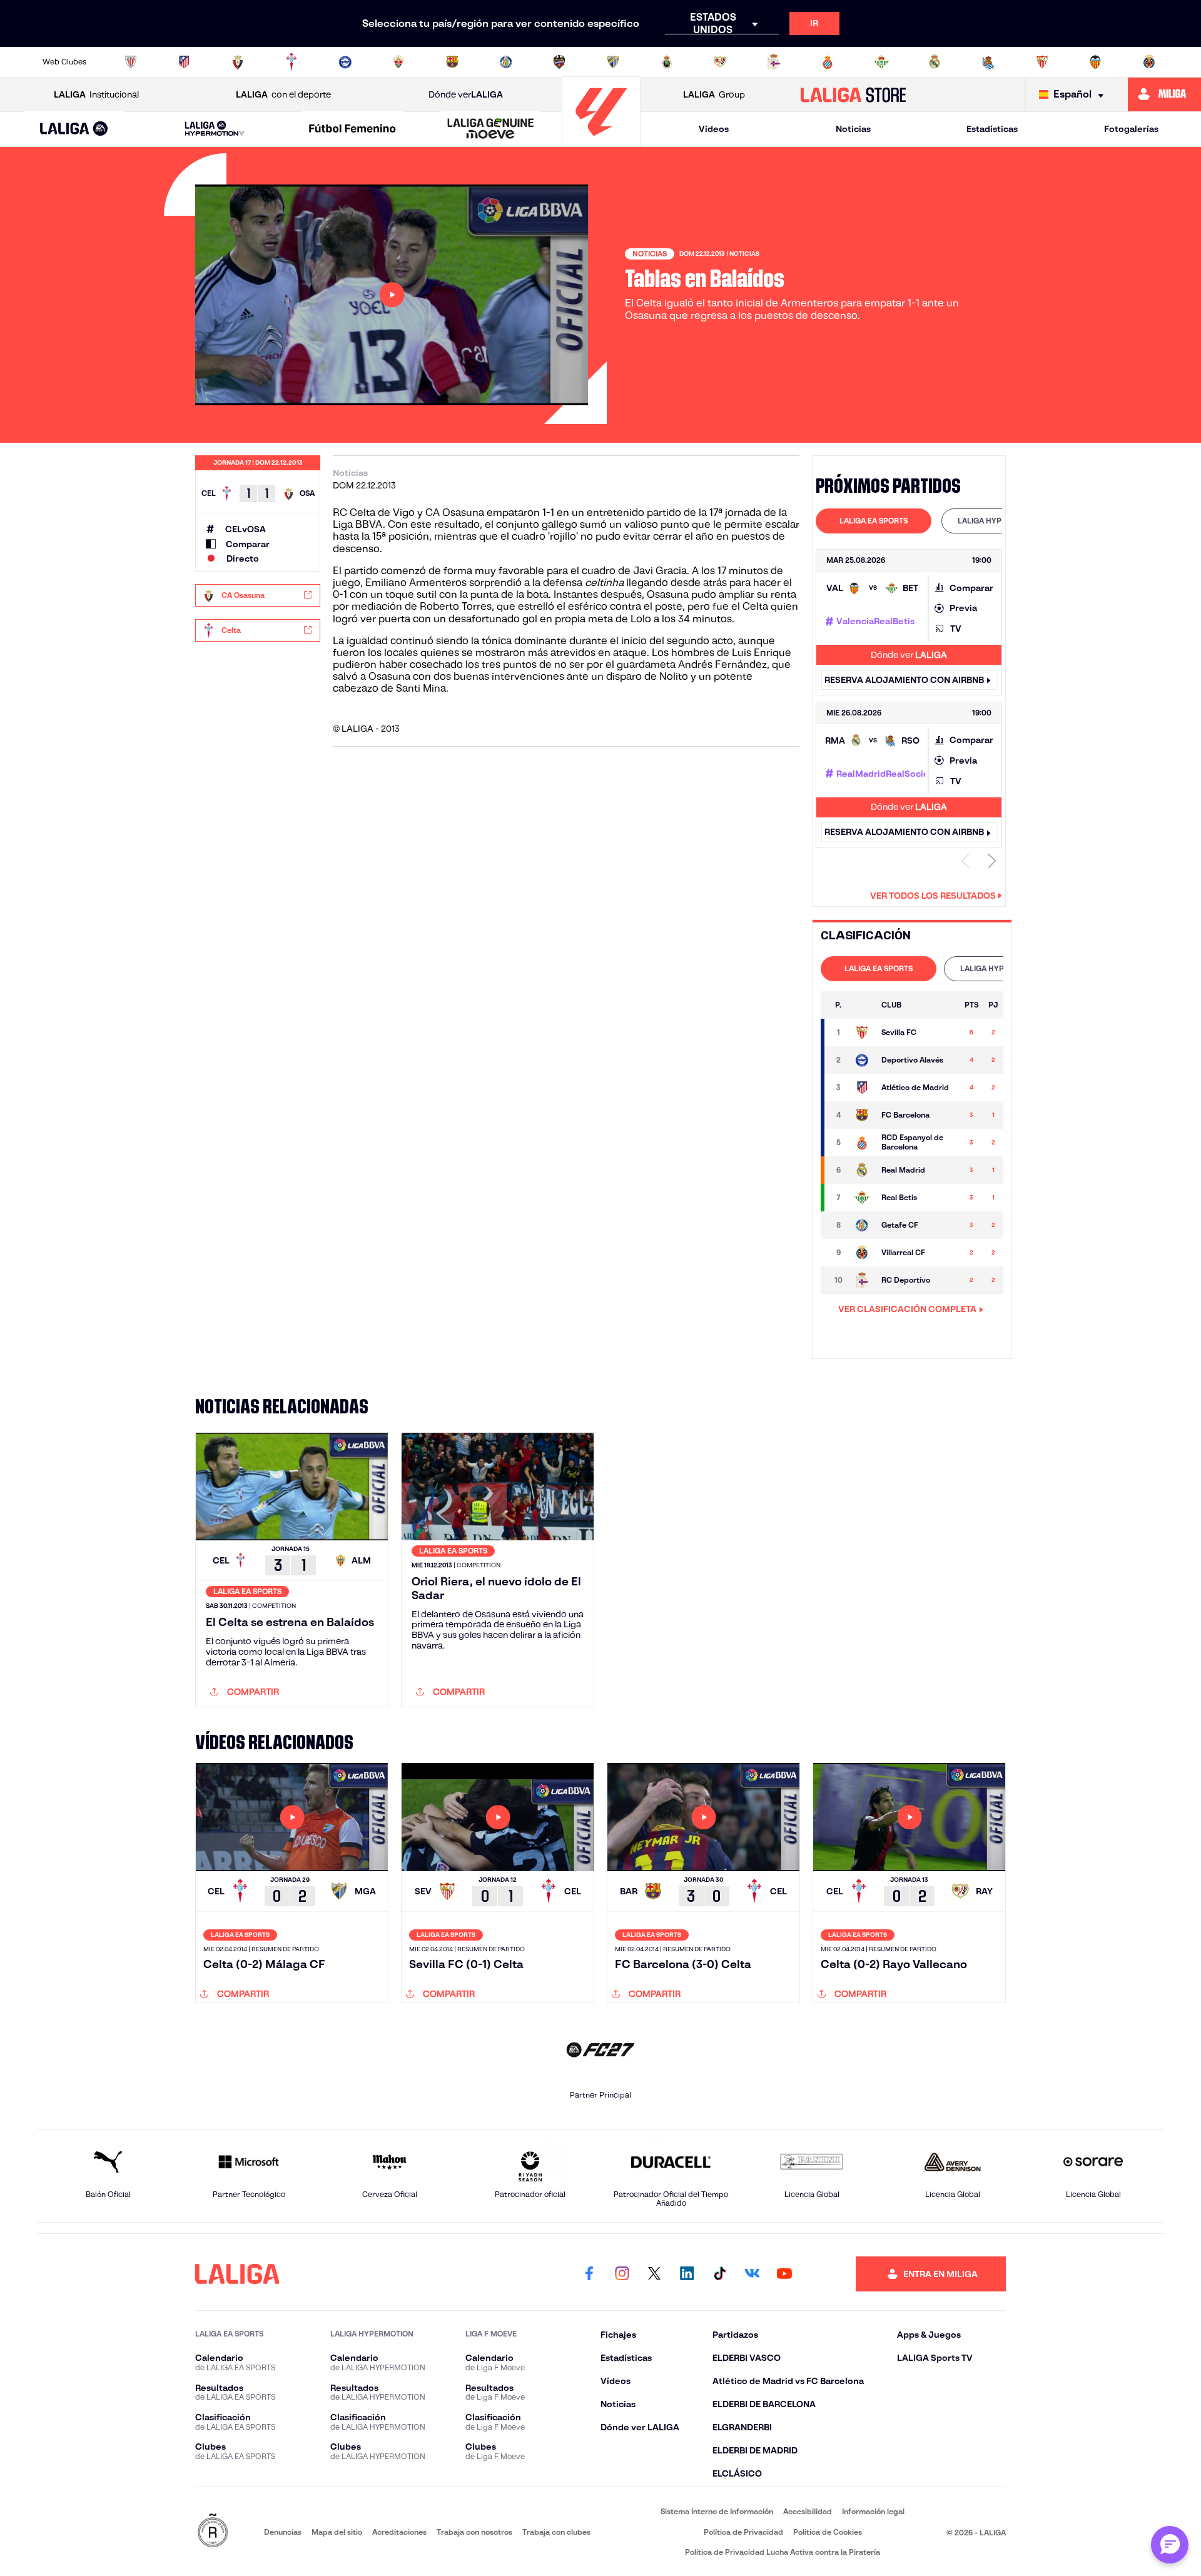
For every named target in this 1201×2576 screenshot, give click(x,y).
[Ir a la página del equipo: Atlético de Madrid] (862, 1088)
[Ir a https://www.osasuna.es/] (238, 62)
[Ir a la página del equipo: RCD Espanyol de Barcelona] (862, 1143)
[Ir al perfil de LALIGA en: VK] (752, 2274)
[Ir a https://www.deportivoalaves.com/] (345, 62)
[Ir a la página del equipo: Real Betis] (862, 1198)
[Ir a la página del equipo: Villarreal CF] (862, 1253)
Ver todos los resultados (933, 896)
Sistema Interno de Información (717, 2511)
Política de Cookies (828, 2532)
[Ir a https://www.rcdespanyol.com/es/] (828, 62)
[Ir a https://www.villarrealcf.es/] (1149, 62)
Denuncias (283, 2532)
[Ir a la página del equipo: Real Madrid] (862, 1170)
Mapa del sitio (337, 2532)
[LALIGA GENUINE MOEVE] (490, 129)
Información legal (873, 2511)
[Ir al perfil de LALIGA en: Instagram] (622, 2274)
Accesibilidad (808, 2511)
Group (714, 94)
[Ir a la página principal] (601, 141)
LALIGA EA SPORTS (874, 521)
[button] (74, 129)
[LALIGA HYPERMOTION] (215, 129)
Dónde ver (466, 94)
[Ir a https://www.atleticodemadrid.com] (184, 62)
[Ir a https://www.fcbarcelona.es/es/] (452, 62)
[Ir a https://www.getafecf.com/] (506, 62)
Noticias (853, 129)
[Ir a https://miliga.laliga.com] (1164, 94)
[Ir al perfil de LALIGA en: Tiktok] (719, 2274)
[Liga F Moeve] (353, 129)
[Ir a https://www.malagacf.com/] (613, 62)
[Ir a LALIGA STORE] (854, 94)
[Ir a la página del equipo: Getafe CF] (862, 1225)
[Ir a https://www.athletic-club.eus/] (131, 62)
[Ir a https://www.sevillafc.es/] (1042, 62)
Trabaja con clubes (556, 2532)
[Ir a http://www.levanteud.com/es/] (559, 62)
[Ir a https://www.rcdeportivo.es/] (774, 62)
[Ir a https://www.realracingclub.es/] (667, 62)
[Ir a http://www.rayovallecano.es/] (720, 62)
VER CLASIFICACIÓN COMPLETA (907, 1309)
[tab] (874, 521)
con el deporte (283, 94)
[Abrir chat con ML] (1170, 2545)
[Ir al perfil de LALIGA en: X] (654, 2274)
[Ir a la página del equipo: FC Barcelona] (862, 1115)
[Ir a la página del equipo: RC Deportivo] (862, 1280)
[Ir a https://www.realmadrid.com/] (935, 62)
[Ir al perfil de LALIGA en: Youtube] (784, 2274)
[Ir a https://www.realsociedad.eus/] (988, 62)
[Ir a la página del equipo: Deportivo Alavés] (862, 1060)
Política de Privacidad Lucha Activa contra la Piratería (783, 2552)
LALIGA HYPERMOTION (999, 521)
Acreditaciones (399, 2532)
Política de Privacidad (743, 2532)
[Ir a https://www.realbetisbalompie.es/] (881, 62)
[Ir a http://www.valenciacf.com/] (1095, 62)
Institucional (96, 94)
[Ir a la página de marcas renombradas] (213, 2531)
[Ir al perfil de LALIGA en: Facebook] (589, 2274)
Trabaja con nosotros (474, 2532)
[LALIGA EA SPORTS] (74, 129)
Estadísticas (992, 129)
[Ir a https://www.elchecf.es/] (398, 62)
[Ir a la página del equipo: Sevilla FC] (862, 1033)
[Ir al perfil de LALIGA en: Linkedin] (687, 2274)
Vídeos (714, 129)
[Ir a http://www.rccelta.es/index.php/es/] (291, 62)
